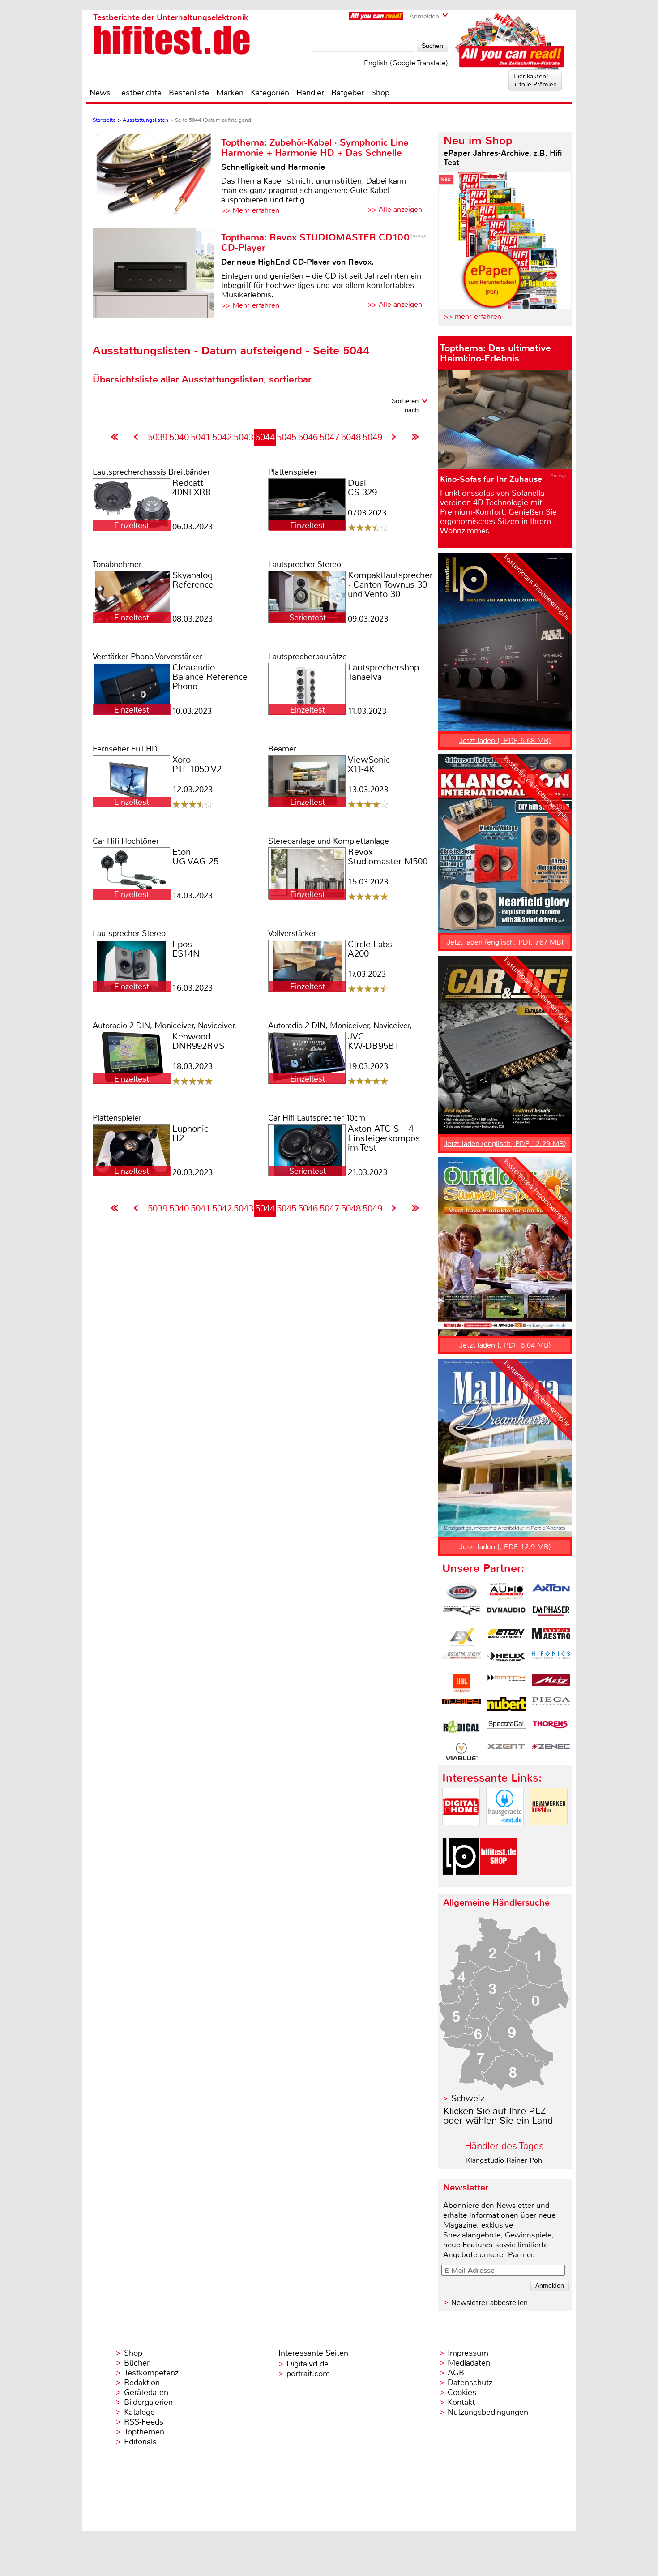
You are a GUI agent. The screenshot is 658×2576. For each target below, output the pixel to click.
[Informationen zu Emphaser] (551, 1614)
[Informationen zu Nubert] (506, 1706)
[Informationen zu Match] (506, 1683)
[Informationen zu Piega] (551, 1706)
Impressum (468, 2353)
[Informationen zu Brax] (461, 1614)
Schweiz (468, 2098)
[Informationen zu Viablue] (461, 1752)
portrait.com (308, 2374)
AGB (456, 2373)
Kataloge (139, 2412)
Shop (380, 93)
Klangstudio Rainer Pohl (505, 2160)
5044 (265, 437)
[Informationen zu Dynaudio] (506, 1614)
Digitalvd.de (308, 2364)
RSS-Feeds (144, 2422)
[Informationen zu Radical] (461, 1729)
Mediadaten (469, 2363)
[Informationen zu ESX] (461, 1637)
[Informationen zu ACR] (461, 1592)
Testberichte (140, 93)
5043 (244, 437)
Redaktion (142, 2383)
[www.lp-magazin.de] (461, 1883)
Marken (230, 93)
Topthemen (144, 2432)
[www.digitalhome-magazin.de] (461, 1833)
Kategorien (270, 93)
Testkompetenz (151, 2373)
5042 (222, 437)
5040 (179, 437)
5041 (201, 437)
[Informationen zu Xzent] (506, 1752)
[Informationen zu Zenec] (551, 1752)
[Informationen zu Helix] (506, 1660)
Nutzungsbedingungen (488, 2412)
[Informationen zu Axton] (551, 1592)
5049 (372, 437)
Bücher (137, 2363)
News (100, 93)
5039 (158, 437)
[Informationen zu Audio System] (506, 1592)
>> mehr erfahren (472, 316)
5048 (351, 437)
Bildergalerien (148, 2402)
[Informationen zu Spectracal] (506, 1729)
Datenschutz (470, 2383)
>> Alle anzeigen (395, 209)
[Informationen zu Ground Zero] (461, 1660)
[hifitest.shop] (499, 1883)
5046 (308, 437)
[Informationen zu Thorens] (551, 1729)
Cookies (462, 2392)
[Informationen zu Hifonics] (551, 1660)
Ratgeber (348, 93)
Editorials (140, 2442)
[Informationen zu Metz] (551, 1683)
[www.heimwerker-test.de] (549, 1833)
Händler (310, 93)
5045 (286, 437)
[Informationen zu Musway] (461, 1706)
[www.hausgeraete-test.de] (505, 1833)
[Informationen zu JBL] (461, 1683)
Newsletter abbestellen (489, 2303)
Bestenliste (189, 93)
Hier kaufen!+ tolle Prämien (535, 80)
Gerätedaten (146, 2392)
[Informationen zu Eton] (506, 1637)
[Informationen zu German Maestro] (551, 1637)
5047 (329, 437)
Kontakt (461, 2402)
